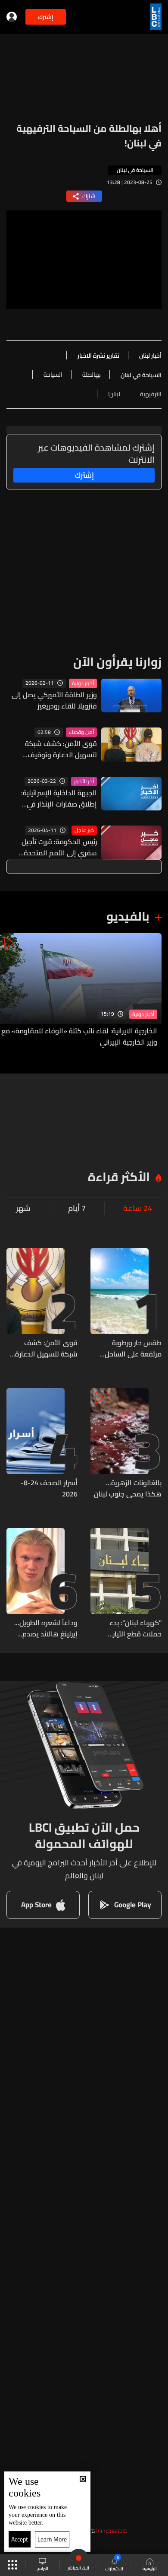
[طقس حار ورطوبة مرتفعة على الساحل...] (126, 1304)
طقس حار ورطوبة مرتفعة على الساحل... (131, 1348)
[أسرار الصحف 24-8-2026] (42, 1444)
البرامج (42, 2568)
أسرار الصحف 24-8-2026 (49, 1488)
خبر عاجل (84, 830)
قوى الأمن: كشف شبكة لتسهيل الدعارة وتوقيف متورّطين (61, 749)
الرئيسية (150, 2568)
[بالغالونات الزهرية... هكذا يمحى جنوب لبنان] (126, 1444)
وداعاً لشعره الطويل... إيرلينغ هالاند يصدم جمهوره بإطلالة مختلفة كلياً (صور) (44, 1628)
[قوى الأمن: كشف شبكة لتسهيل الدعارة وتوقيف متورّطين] (42, 1304)
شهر (23, 1208)
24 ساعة (138, 1208)
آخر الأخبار (84, 781)
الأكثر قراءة (119, 1177)
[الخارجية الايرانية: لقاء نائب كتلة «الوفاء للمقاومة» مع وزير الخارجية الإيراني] (81, 990)
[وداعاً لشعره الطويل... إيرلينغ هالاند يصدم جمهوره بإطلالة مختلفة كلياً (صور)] (42, 1584)
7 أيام (77, 1208)
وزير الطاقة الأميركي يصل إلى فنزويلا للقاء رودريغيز (54, 700)
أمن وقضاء (81, 732)
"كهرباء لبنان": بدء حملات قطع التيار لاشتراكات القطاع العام (128, 1628)
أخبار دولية (83, 683)
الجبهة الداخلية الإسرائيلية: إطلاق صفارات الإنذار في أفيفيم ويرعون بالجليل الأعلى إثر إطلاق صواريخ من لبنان (55, 798)
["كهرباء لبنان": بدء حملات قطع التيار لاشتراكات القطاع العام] (126, 1584)
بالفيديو (128, 916)
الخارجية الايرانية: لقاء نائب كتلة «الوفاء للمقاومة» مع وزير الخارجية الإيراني (79, 1036)
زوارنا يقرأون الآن (117, 662)
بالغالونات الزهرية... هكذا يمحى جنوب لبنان (128, 1488)
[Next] (11, 990)
